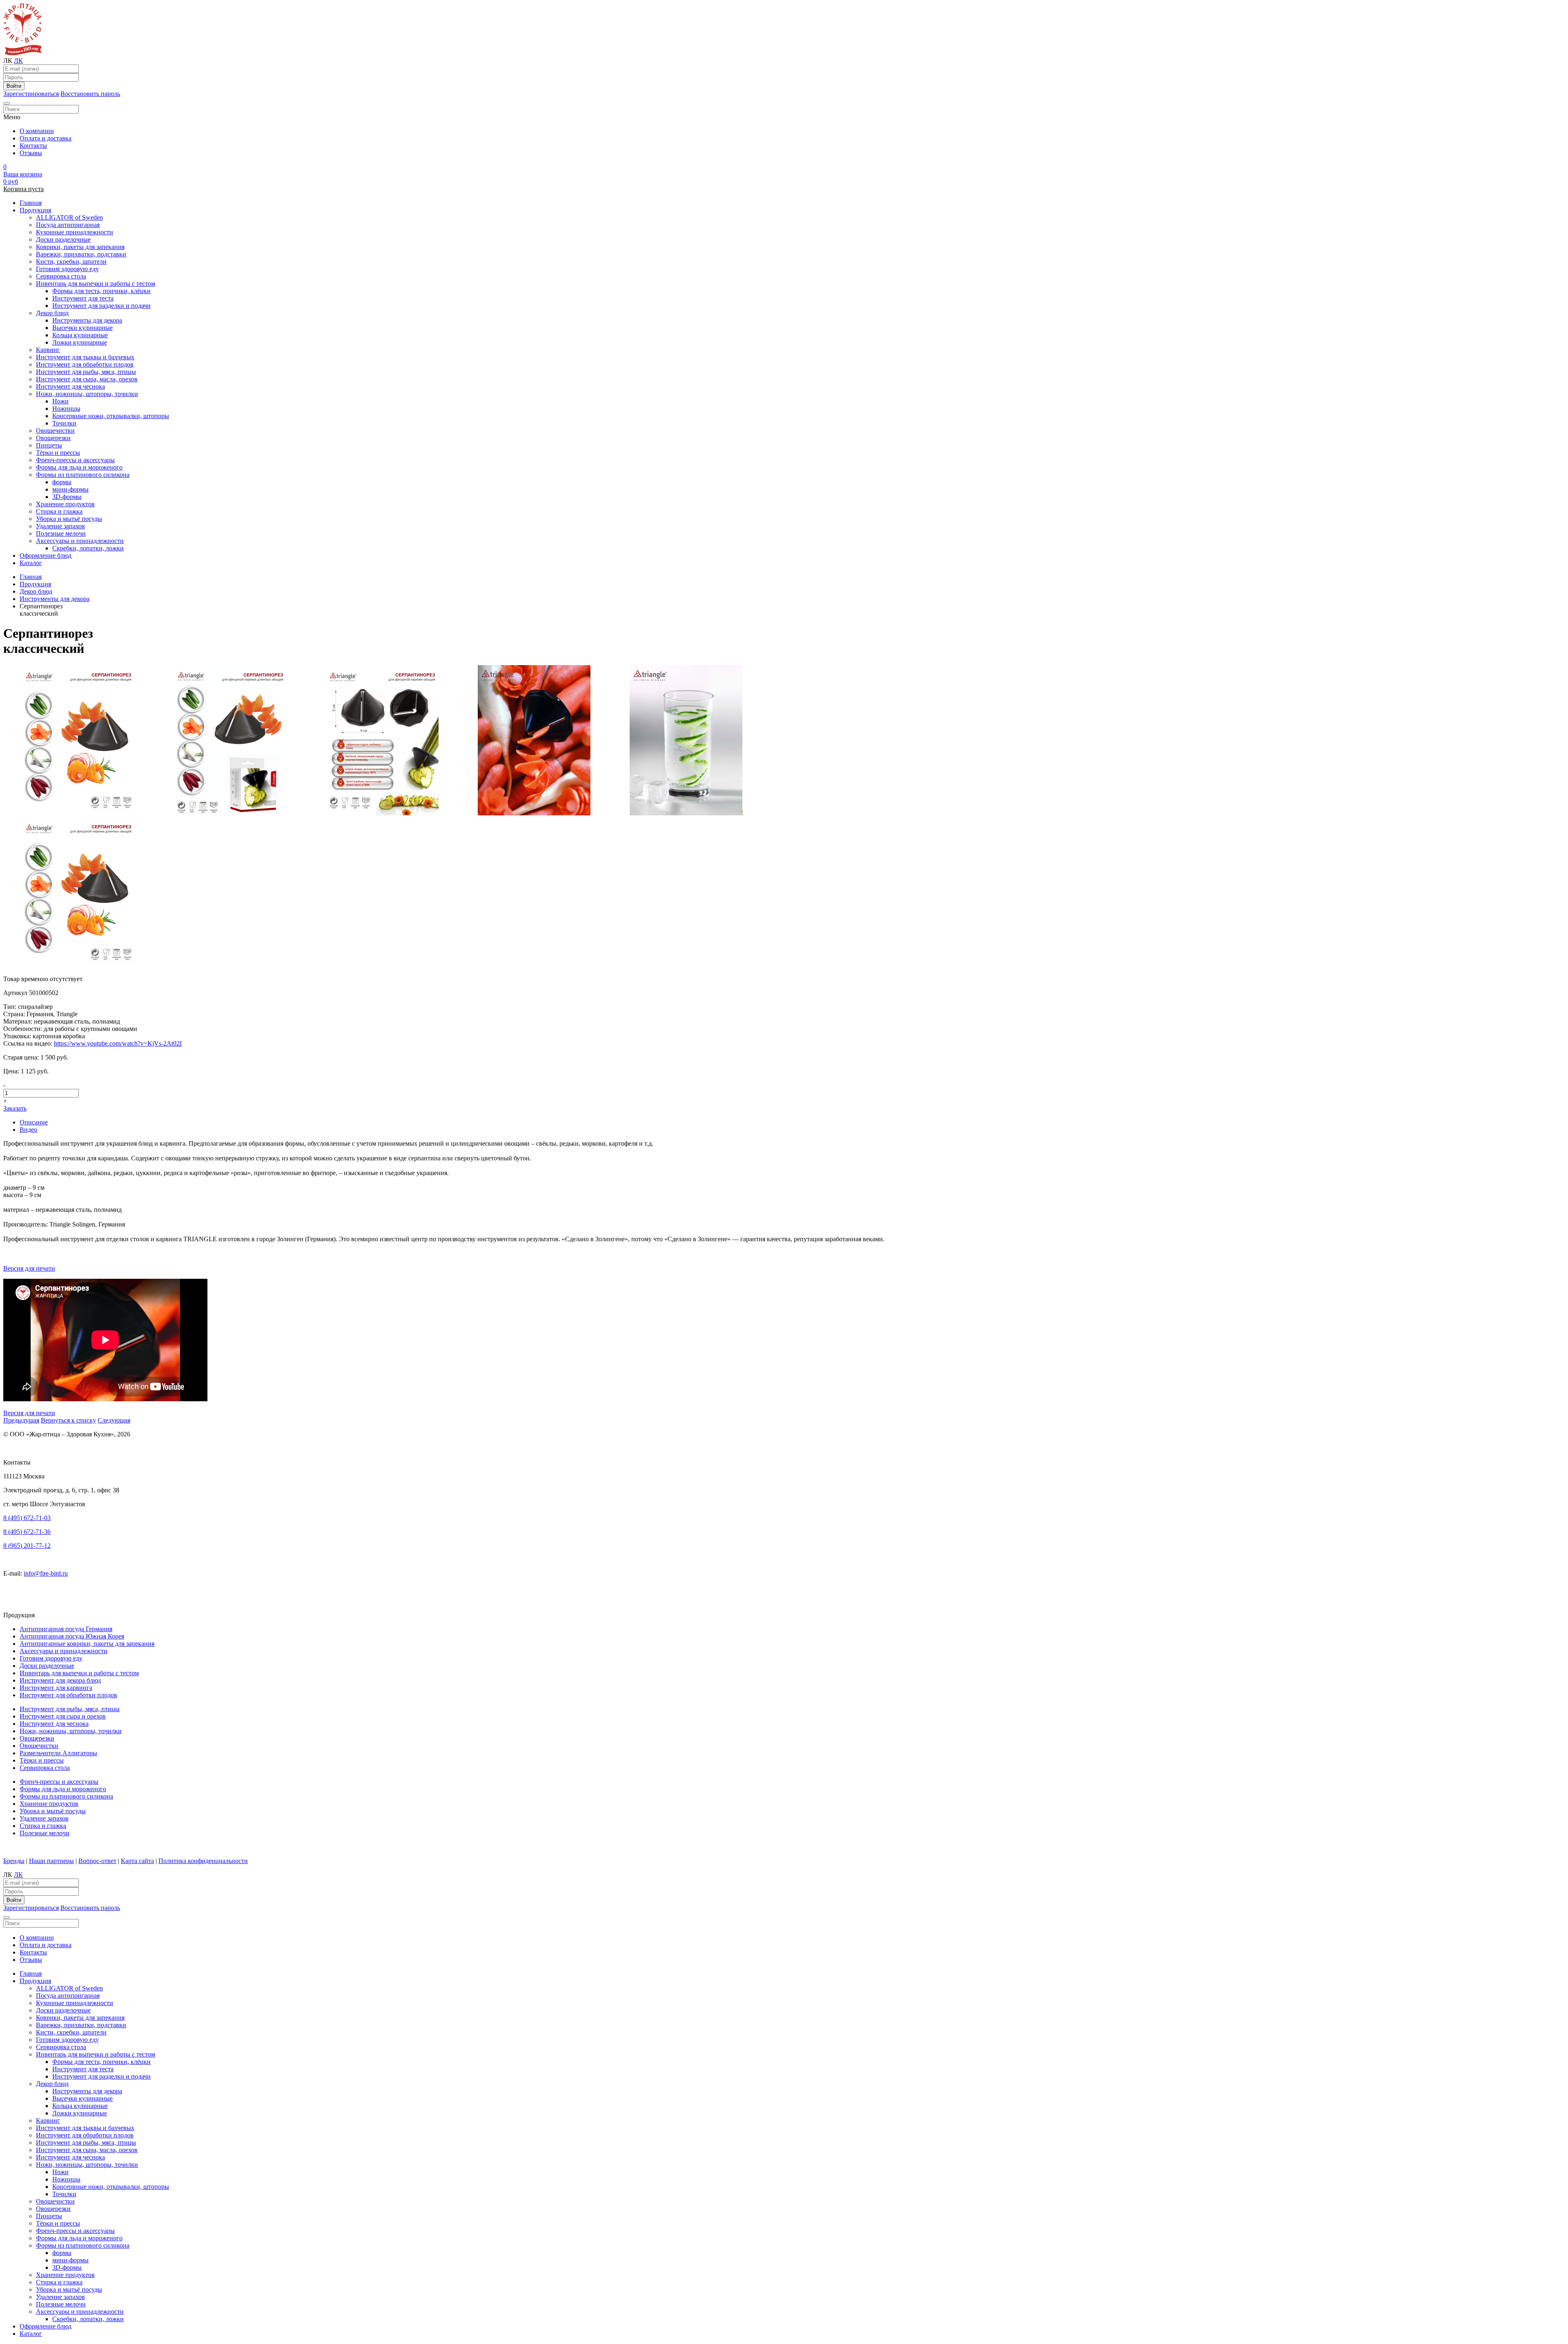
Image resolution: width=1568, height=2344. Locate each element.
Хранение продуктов (65, 504)
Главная (31, 203)
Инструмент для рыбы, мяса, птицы (86, 372)
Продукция (35, 210)
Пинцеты (49, 445)
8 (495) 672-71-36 (27, 1532)
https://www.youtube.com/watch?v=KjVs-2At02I (118, 1043)
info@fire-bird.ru (46, 1573)
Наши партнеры (51, 1861)
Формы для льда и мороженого (79, 467)
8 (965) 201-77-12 (27, 1546)
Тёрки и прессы (58, 453)
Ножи (60, 401)
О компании (37, 131)
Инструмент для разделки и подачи (101, 306)
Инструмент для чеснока (70, 386)
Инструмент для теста (83, 298)
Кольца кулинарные (80, 335)
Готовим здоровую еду (67, 269)
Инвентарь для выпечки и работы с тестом (96, 284)
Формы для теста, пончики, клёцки (101, 291)
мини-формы (70, 489)
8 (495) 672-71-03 (27, 1518)
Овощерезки (53, 438)
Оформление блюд (46, 555)
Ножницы (66, 408)
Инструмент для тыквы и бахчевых (85, 357)
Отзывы (31, 153)
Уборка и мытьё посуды (69, 519)
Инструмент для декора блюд (60, 1680)
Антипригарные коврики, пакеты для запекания (87, 1644)
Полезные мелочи (61, 533)
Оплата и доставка (46, 138)
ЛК (18, 61)
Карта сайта (137, 1861)
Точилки (64, 423)
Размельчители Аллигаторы (58, 1753)
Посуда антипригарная (68, 225)
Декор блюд (52, 313)
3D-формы (67, 497)
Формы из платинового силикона (83, 475)
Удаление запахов (60, 526)
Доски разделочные (63, 239)
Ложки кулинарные (80, 342)
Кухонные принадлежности (75, 232)
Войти (14, 86)
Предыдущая (21, 1420)
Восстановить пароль (90, 94)
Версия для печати (29, 1268)
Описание (34, 1122)
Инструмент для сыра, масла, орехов (87, 379)
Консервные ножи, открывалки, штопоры (111, 416)
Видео (28, 1130)
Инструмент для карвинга (56, 1688)
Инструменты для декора (87, 320)
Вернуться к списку (68, 1420)
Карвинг (48, 350)
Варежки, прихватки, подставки (81, 254)
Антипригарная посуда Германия (66, 1629)
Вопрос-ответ (97, 1861)
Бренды (14, 1861)
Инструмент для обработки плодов (85, 364)
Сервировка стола (61, 276)
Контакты (33, 146)
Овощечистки (55, 431)
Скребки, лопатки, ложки (88, 548)
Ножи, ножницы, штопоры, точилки (87, 394)
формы (62, 482)
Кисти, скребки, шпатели (71, 262)
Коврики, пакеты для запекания (80, 247)
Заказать (15, 1108)
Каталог (31, 563)
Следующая (114, 1420)
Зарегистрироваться (31, 94)
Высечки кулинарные (82, 328)
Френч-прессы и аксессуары (75, 460)
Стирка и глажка (59, 511)
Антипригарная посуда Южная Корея (72, 1636)
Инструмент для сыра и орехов (63, 1716)
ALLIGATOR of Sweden (69, 217)
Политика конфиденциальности (203, 1861)
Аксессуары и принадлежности (80, 541)
